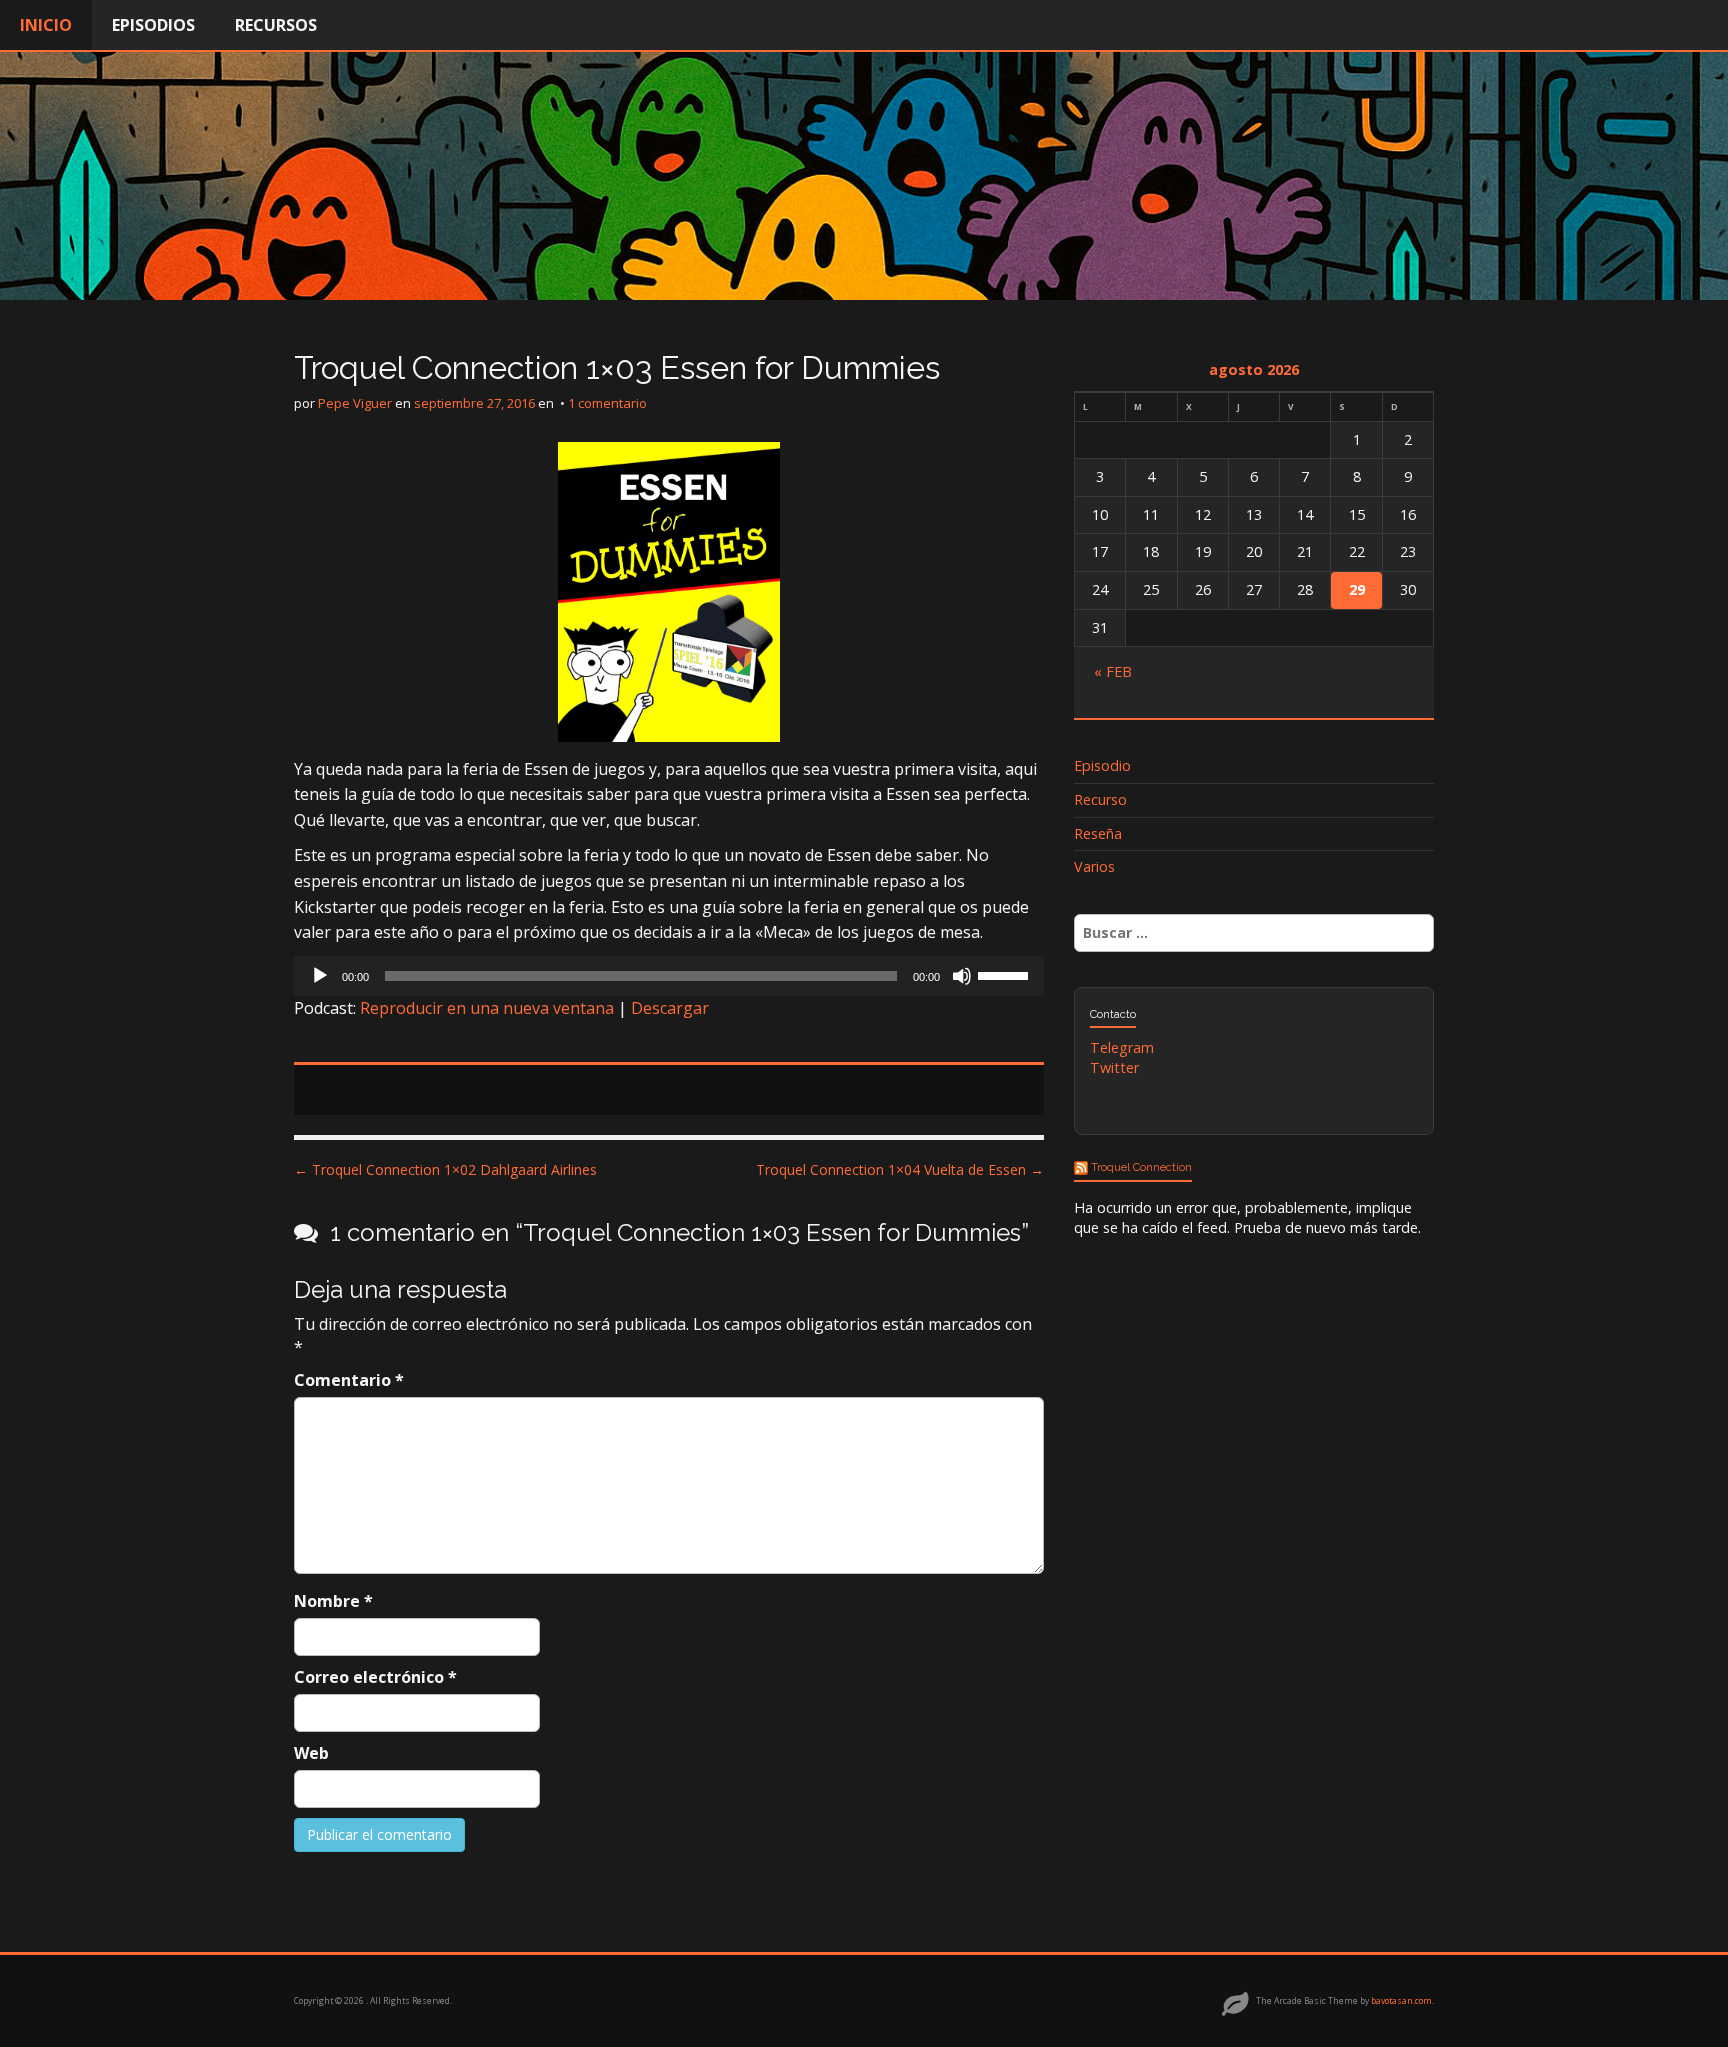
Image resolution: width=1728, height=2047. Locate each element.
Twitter (1114, 1067)
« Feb (1113, 671)
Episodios (153, 25)
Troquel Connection (1141, 1166)
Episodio (1102, 765)
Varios (1094, 866)
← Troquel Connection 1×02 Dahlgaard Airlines (445, 1169)
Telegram (1122, 1047)
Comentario (349, 1380)
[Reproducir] (320, 976)
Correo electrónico (375, 1677)
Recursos (276, 25)
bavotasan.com (1401, 2000)
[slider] (1006, 974)
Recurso (1100, 799)
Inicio (46, 25)
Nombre (333, 1601)
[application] (669, 976)
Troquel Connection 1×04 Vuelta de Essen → (900, 1169)
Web (311, 1753)
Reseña (1098, 833)
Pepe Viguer (355, 403)
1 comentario (607, 403)
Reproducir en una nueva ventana (487, 1008)
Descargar (670, 1008)
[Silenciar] (962, 976)
